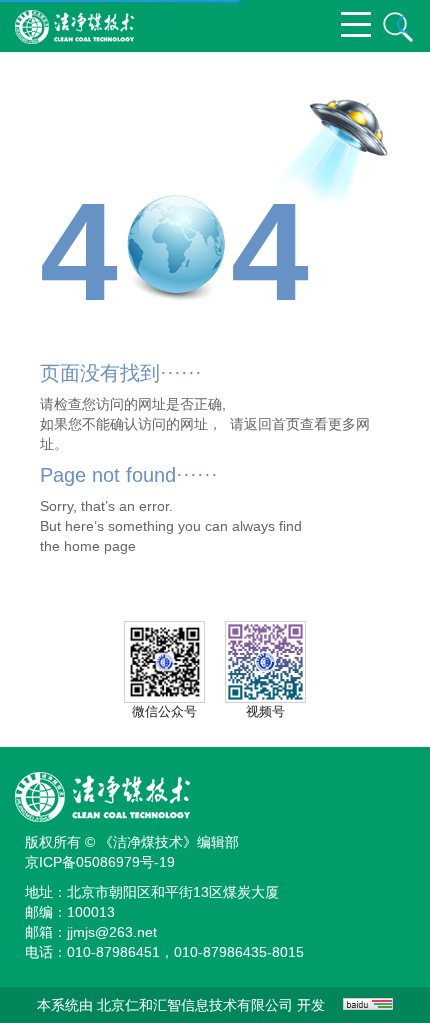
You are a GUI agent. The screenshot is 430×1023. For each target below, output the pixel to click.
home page (100, 546)
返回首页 (272, 424)
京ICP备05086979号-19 (100, 862)
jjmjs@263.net (112, 932)
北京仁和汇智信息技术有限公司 (195, 1005)
